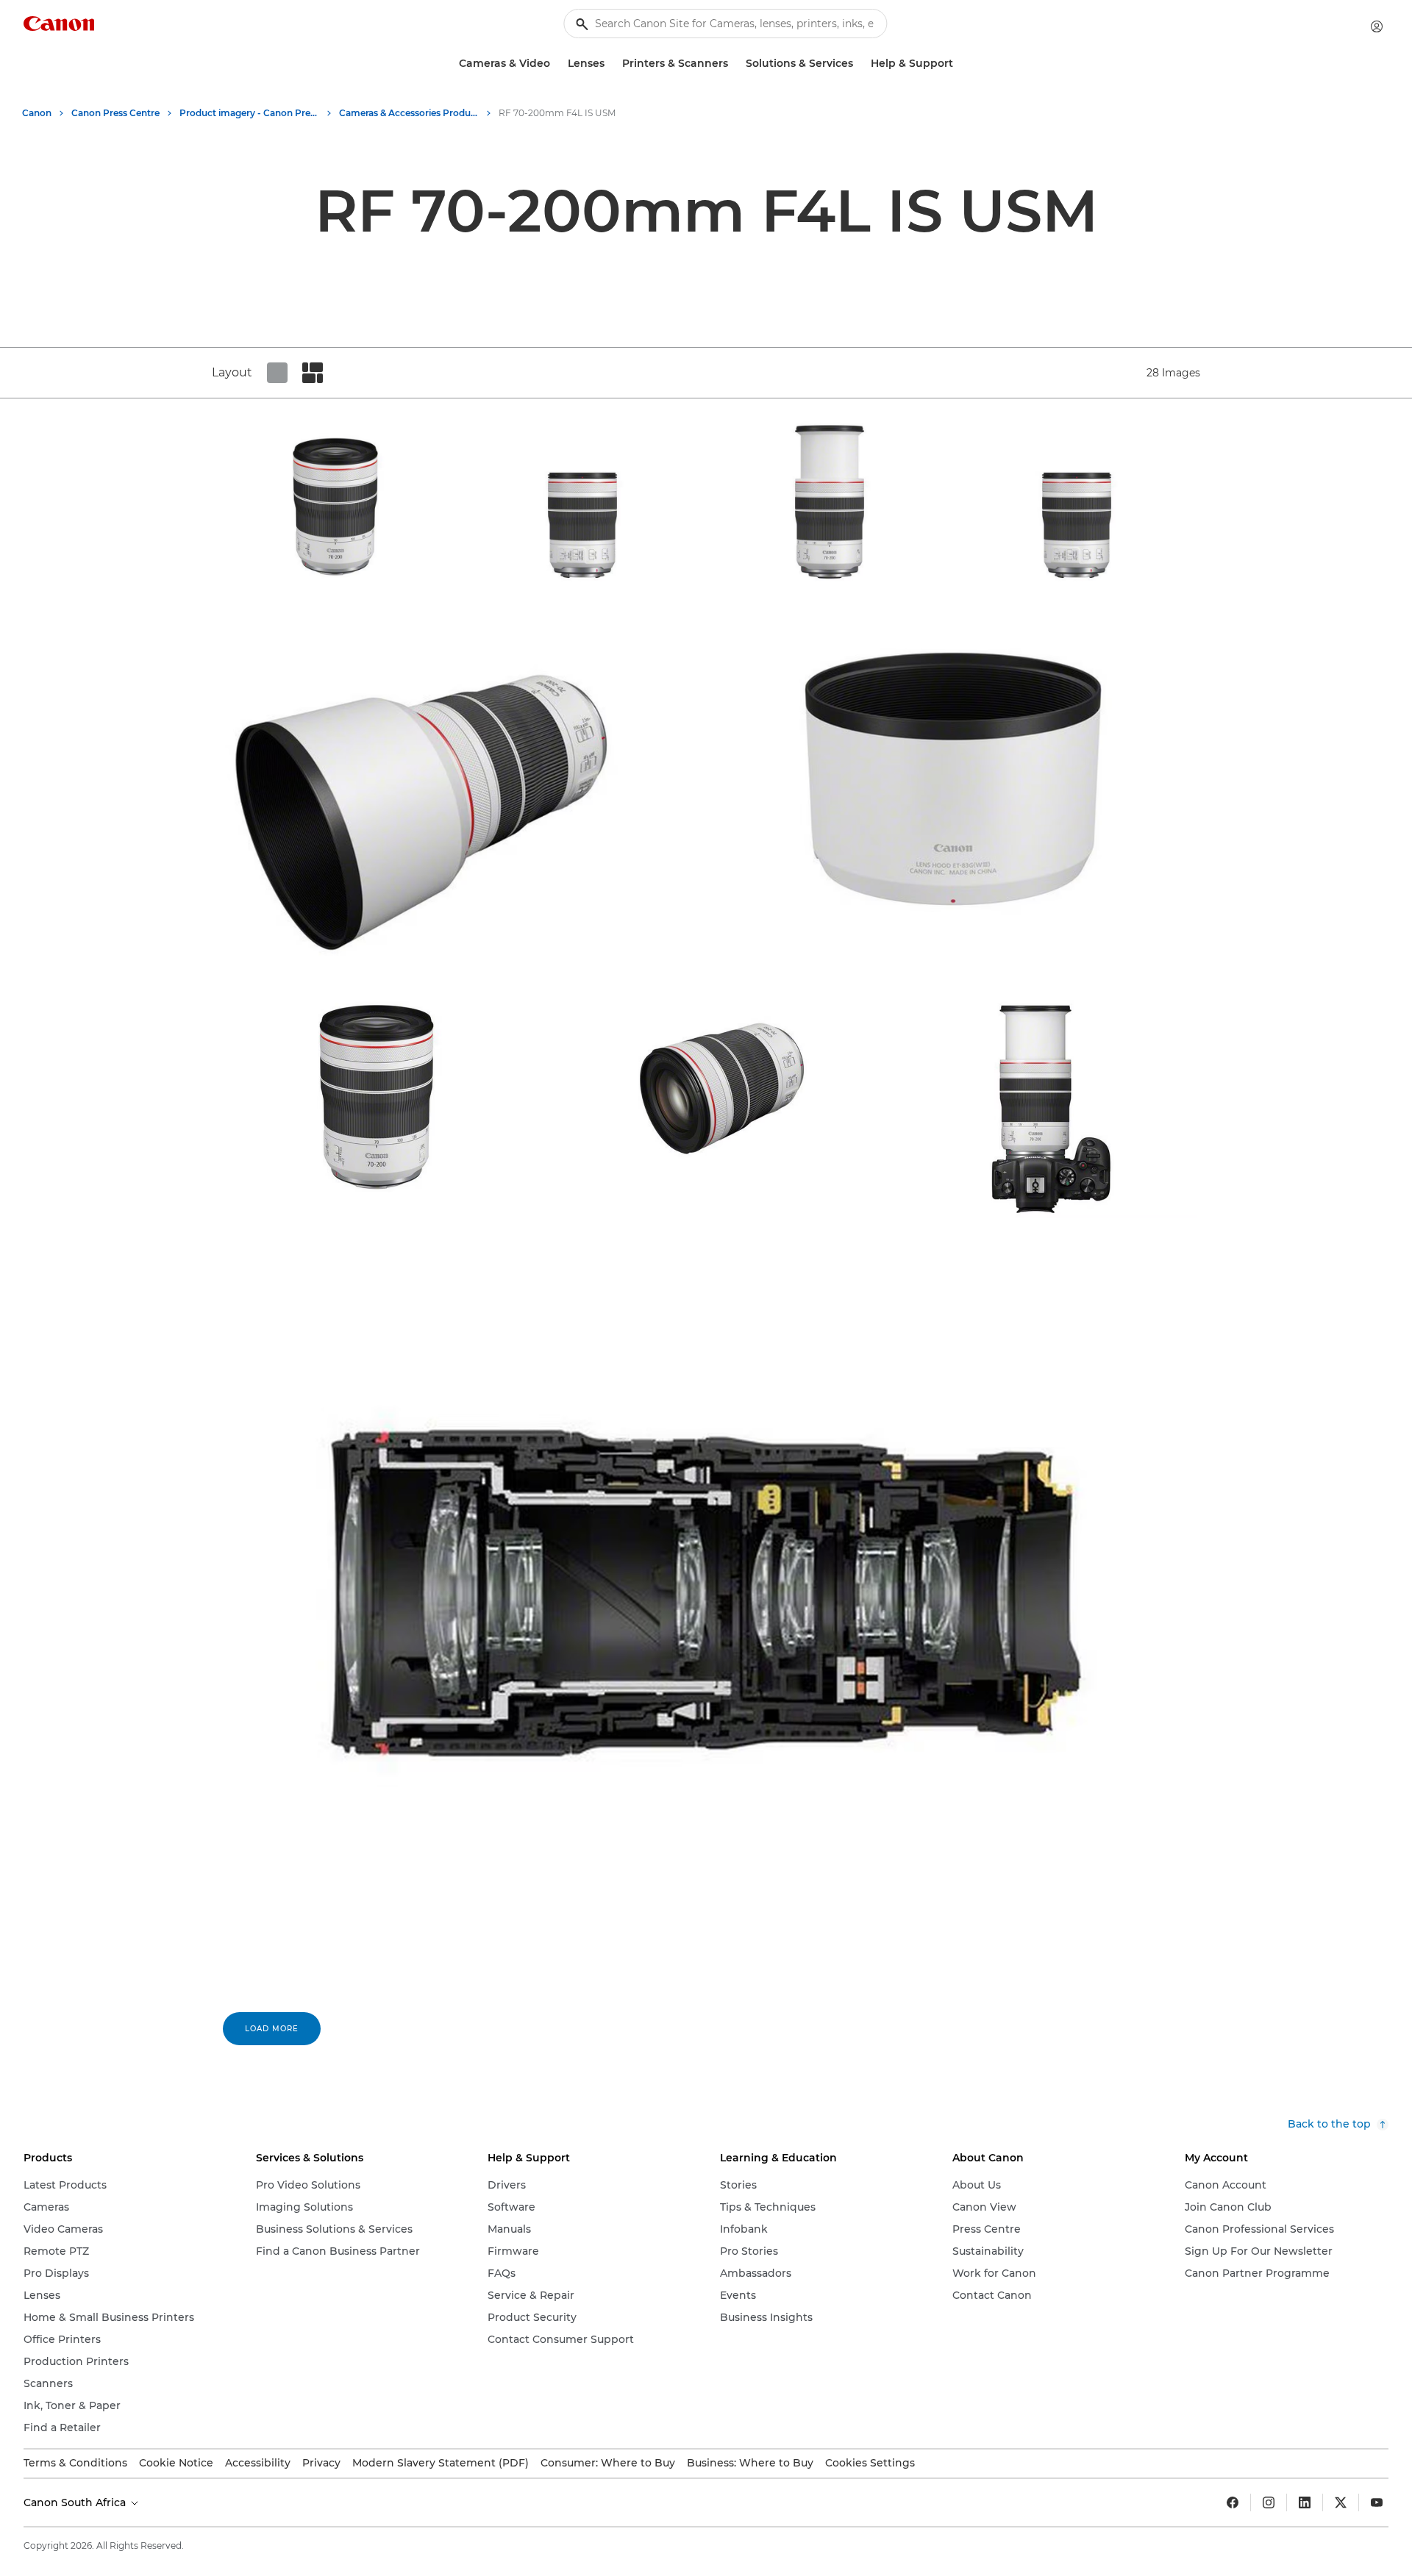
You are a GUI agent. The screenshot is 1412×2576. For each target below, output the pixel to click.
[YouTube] (1377, 2502)
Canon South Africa (76, 2502)
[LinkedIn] (1305, 2502)
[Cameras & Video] (556, 64)
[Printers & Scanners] (734, 64)
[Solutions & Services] (859, 64)
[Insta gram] (1269, 2502)
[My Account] (1377, 26)
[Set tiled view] (277, 373)
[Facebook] (1233, 2502)
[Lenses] (610, 64)
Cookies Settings (870, 2463)
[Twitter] (1341, 2502)
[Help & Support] (959, 64)
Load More (272, 2029)
